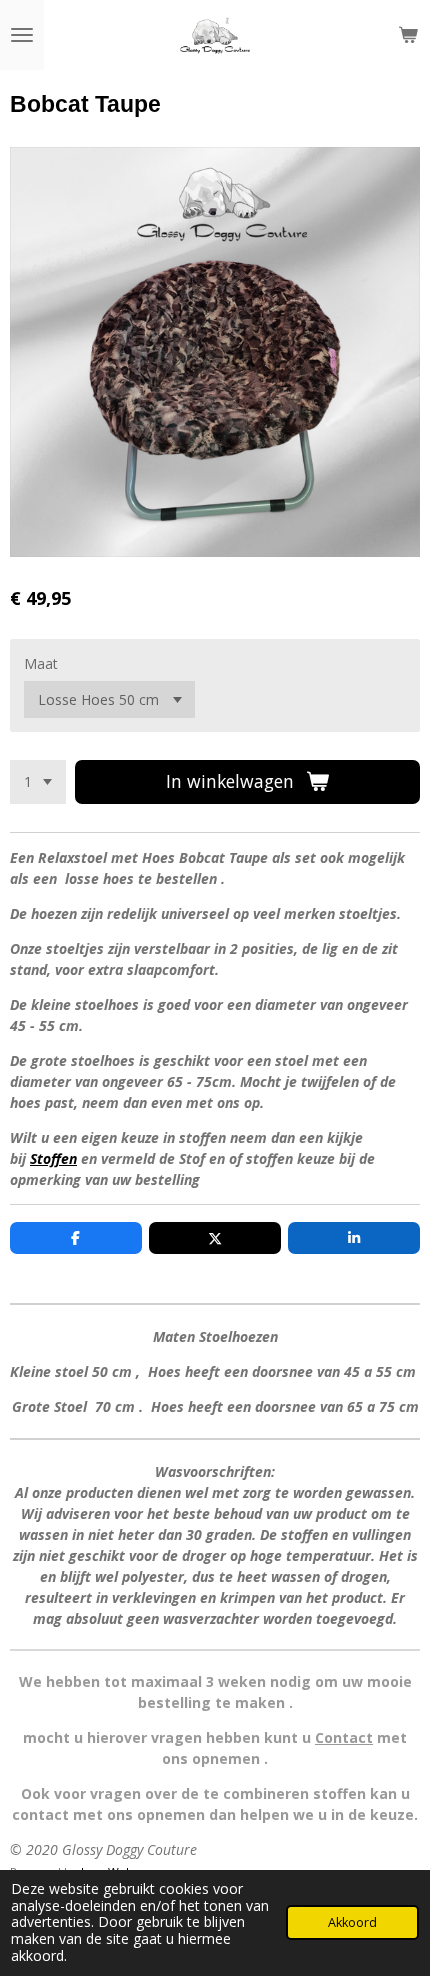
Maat (41, 663)
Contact (344, 1737)
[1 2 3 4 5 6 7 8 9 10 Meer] (38, 782)
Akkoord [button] (352, 1922)
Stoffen (53, 1158)
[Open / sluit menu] (22, 35)
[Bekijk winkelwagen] (408, 35)
